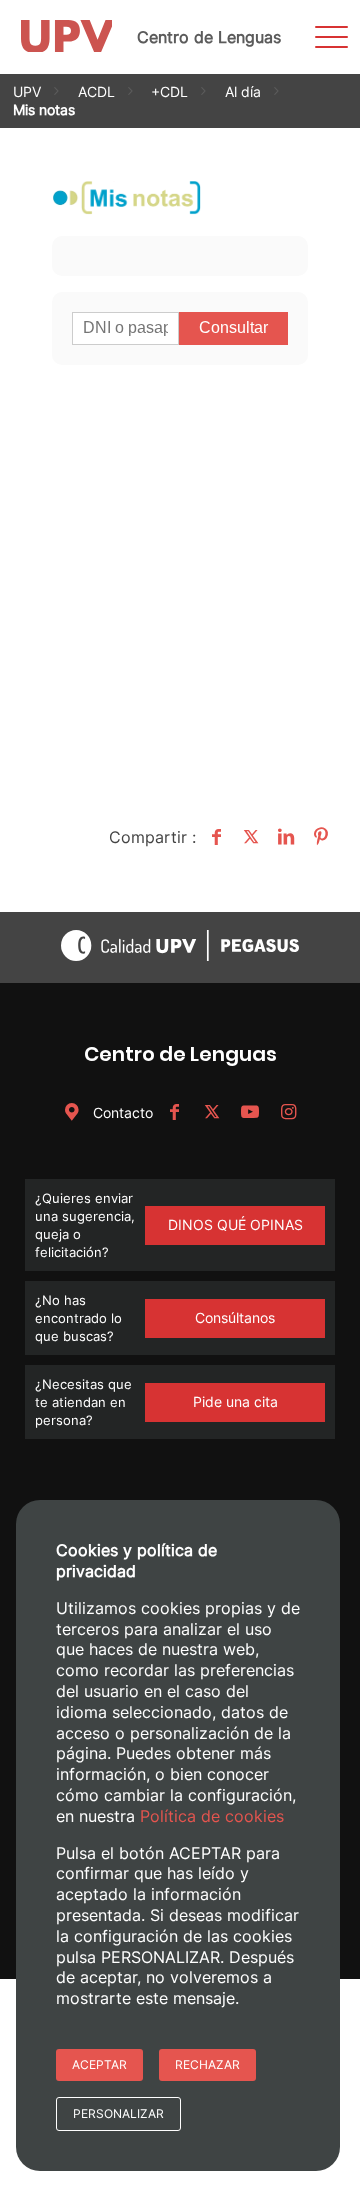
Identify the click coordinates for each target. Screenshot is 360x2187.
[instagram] (288, 1112)
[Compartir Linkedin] (283, 837)
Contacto (121, 1112)
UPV (27, 91)
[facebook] (174, 1112)
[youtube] (250, 1112)
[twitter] (212, 1112)
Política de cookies (212, 1816)
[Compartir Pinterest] (318, 837)
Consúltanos (235, 1317)
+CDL (169, 91)
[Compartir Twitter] (248, 837)
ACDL (96, 91)
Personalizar (118, 2113)
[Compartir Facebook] (213, 837)
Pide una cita (235, 1401)
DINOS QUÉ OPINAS (235, 1224)
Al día (243, 91)
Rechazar (207, 2064)
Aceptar (99, 2064)
